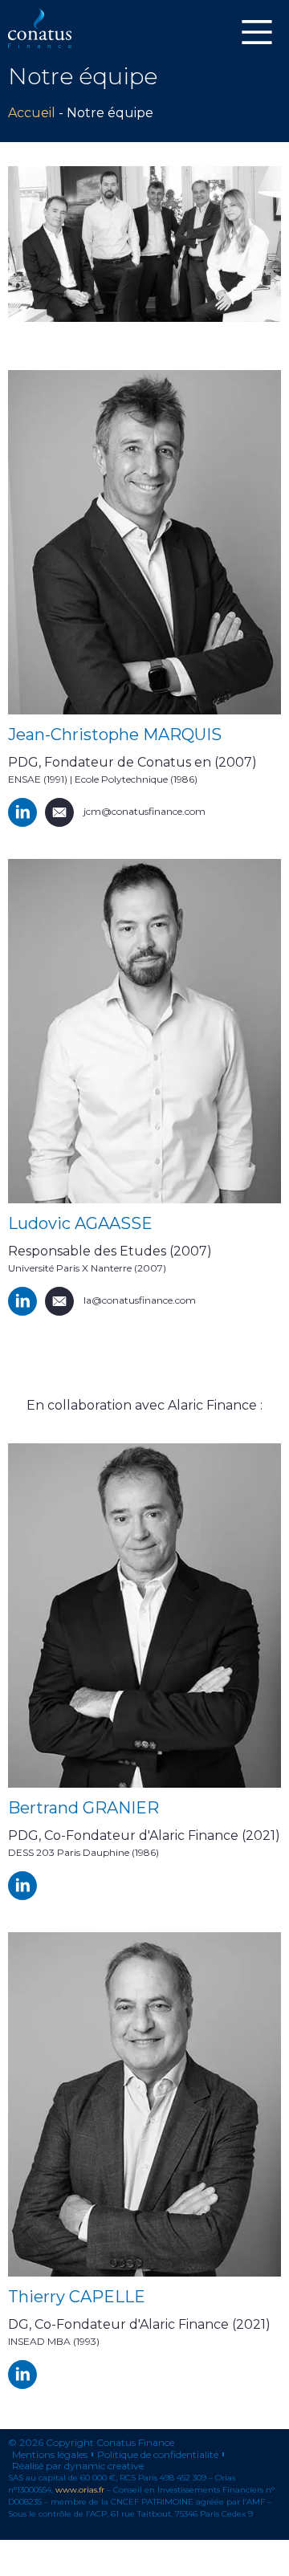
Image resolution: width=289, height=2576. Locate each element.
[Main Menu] (257, 32)
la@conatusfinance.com (140, 1300)
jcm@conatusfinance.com (144, 811)
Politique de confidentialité (158, 2455)
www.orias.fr (80, 2490)
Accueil (32, 113)
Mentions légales (50, 2455)
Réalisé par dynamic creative (78, 2466)
